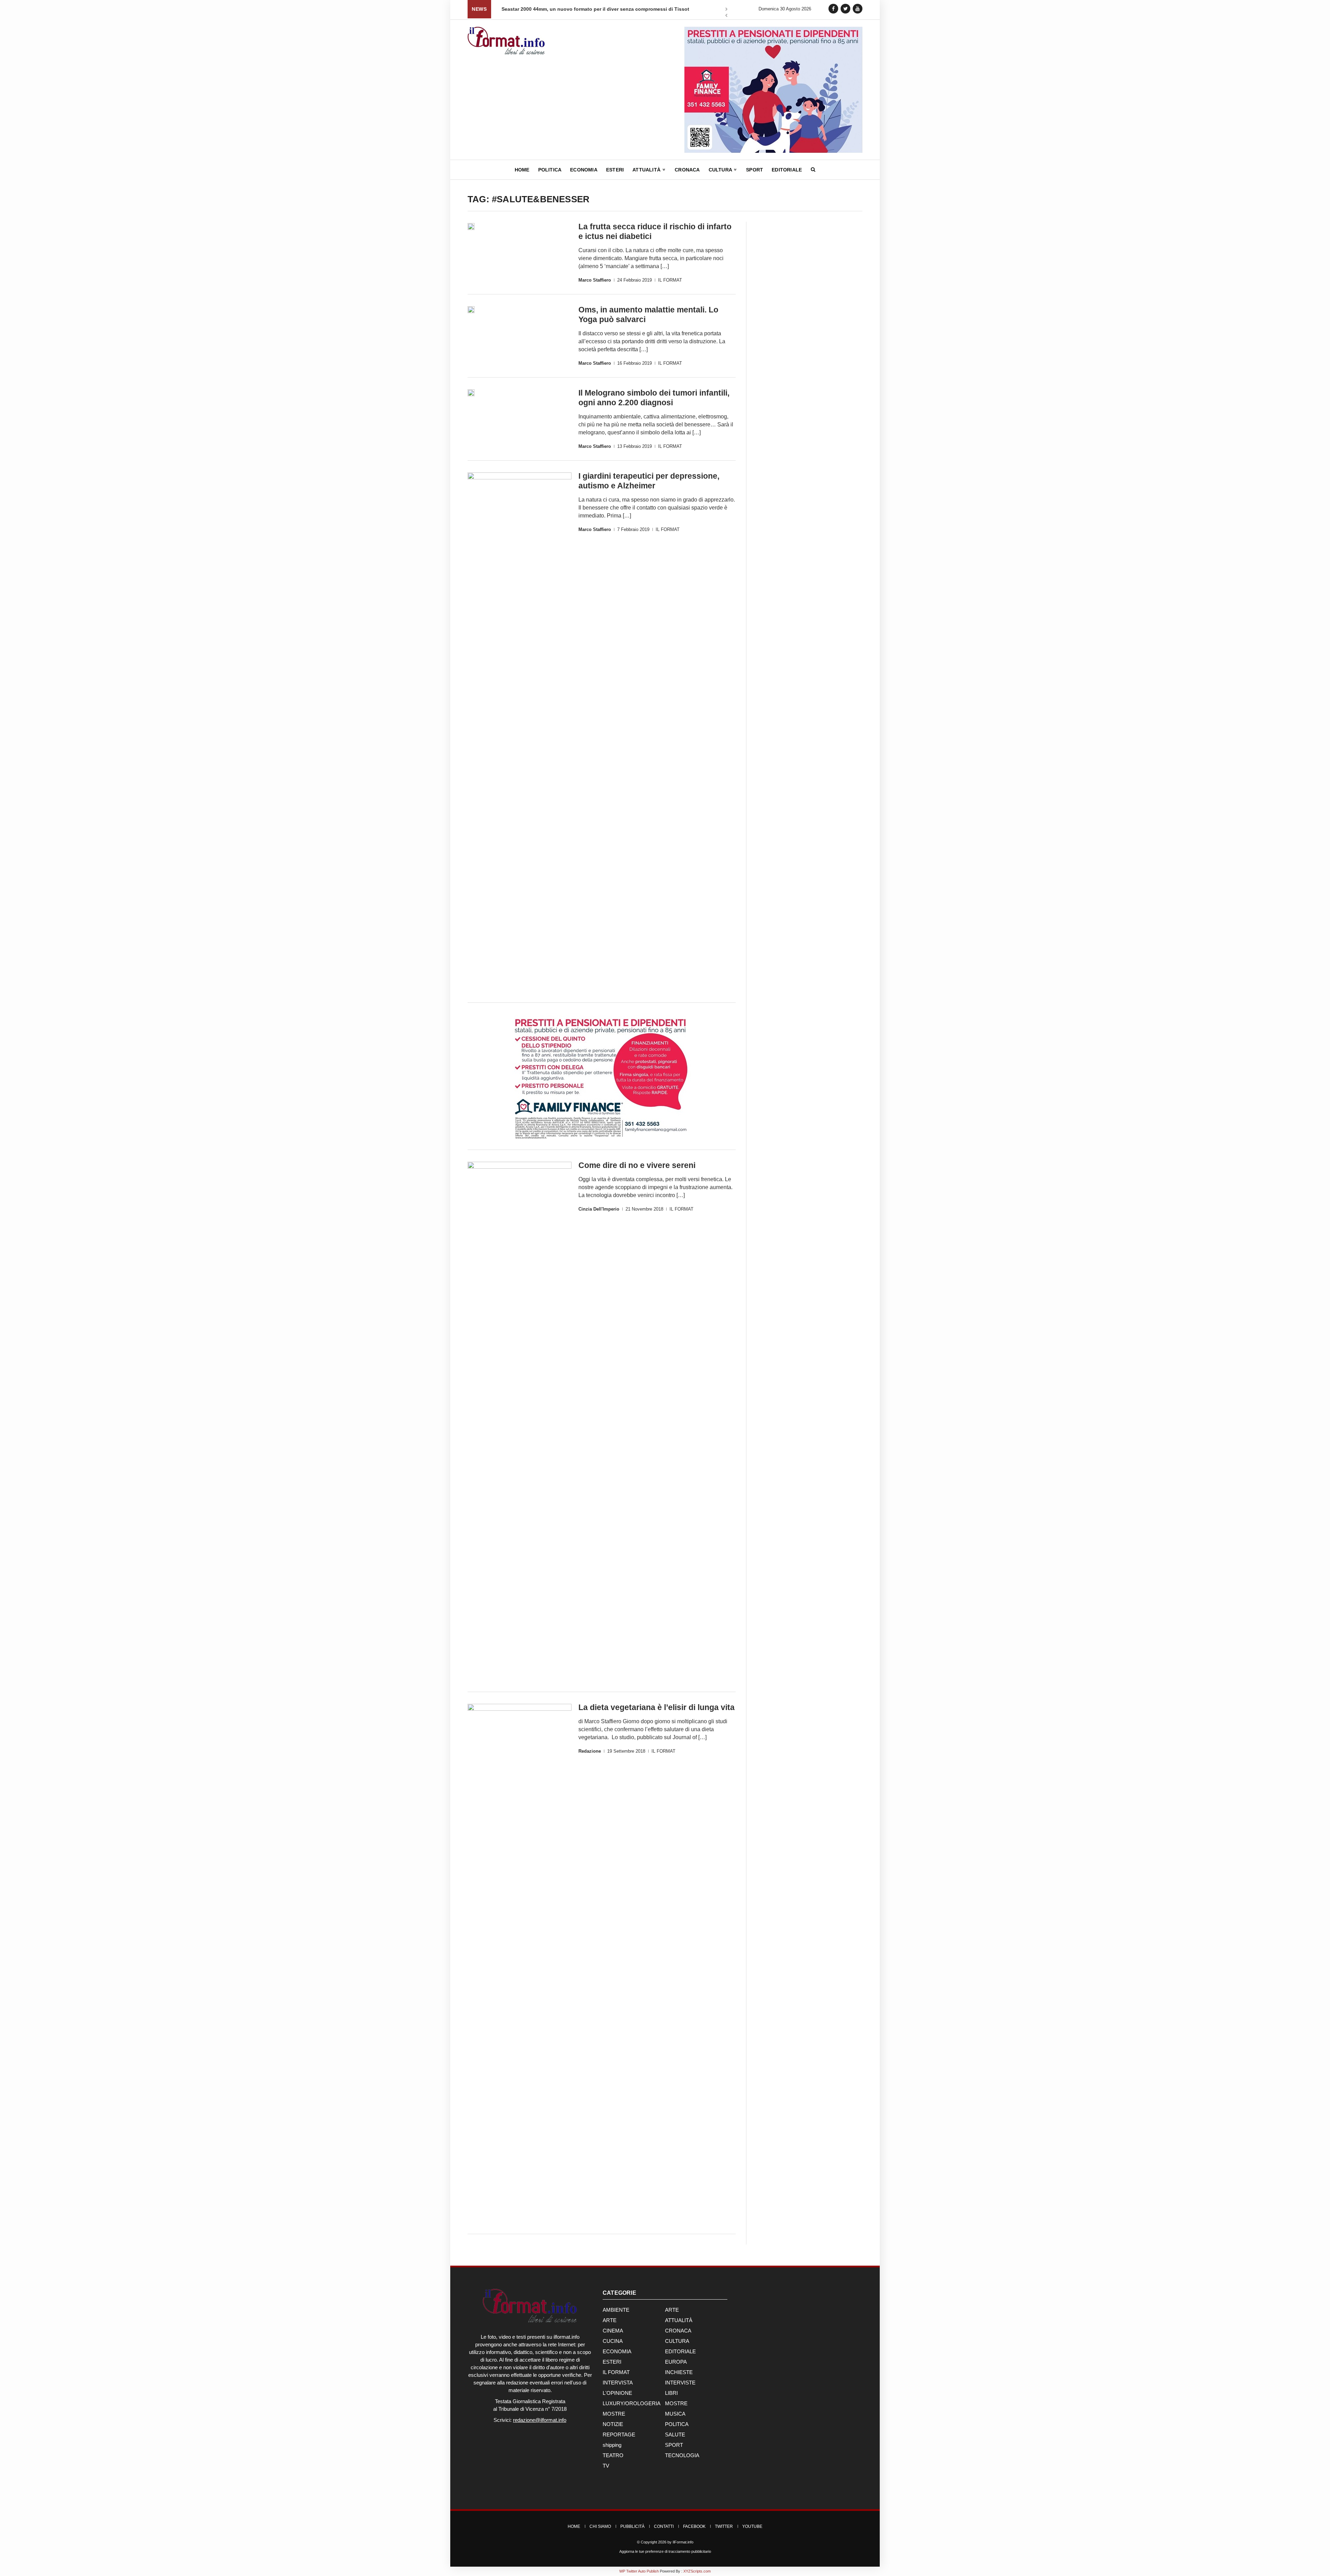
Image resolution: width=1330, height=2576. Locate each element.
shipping (612, 2445)
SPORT (674, 2445)
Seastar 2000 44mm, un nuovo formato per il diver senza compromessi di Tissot (595, 9)
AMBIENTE (616, 2310)
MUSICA (675, 2414)
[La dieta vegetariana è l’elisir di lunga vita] (520, 1964)
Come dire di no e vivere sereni (637, 1165)
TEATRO (613, 2455)
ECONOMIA (617, 2351)
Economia (584, 170)
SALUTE (675, 2435)
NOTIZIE (613, 2424)
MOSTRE (676, 2403)
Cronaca (687, 170)
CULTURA (677, 2341)
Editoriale (787, 170)
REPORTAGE (619, 2435)
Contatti (664, 2526)
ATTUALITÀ (679, 2320)
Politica (550, 170)
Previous (726, 16)
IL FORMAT (670, 280)
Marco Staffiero (595, 280)
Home (522, 170)
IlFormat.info (683, 2542)
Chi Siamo (600, 2526)
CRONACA (678, 2331)
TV (606, 2466)
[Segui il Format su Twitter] (845, 8)
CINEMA (613, 2331)
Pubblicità (632, 2526)
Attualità (647, 170)
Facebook (694, 2526)
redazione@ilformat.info (540, 2420)
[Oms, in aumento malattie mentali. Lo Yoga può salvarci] (471, 310)
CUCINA (613, 2341)
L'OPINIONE (617, 2393)
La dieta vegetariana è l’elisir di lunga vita (657, 1707)
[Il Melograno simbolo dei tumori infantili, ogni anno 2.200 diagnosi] (471, 393)
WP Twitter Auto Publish (639, 2571)
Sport (755, 170)
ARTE (672, 2310)
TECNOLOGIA (682, 2455)
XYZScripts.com (697, 2571)
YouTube (752, 2526)
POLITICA (677, 2424)
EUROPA (676, 2362)
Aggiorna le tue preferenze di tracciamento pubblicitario (665, 2551)
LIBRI (671, 2393)
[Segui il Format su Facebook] (833, 8)
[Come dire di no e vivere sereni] (520, 1422)
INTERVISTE (680, 2383)
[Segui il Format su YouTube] (858, 8)
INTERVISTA (618, 2383)
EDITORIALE (680, 2351)
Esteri (615, 170)
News (479, 9)
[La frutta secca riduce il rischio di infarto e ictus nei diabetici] (471, 227)
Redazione (590, 1751)
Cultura (721, 170)
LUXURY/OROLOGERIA (632, 2403)
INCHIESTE (679, 2372)
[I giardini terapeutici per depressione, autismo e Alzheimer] (520, 732)
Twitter (724, 2526)
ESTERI (612, 2362)
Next (726, 10)
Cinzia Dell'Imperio (599, 1209)
